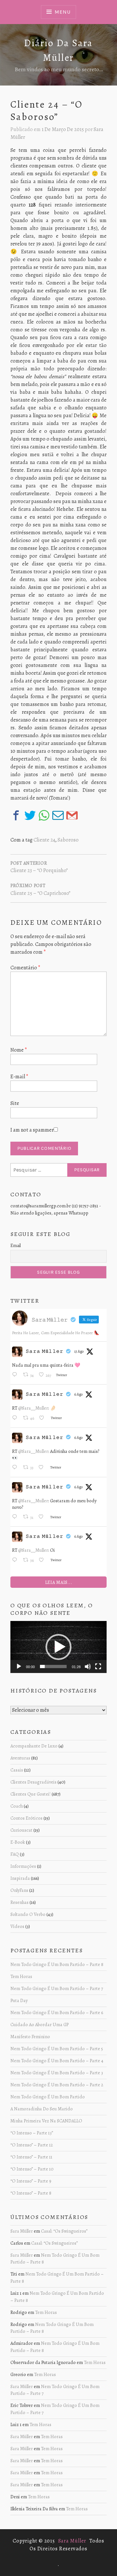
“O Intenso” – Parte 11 (31, 2157)
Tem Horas (21, 1976)
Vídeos (17, 1926)
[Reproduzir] (19, 1666)
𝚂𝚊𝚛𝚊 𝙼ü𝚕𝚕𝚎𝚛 (45, 1351)
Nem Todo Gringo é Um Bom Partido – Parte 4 (57, 2061)
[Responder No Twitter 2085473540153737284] (16, 1517)
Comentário (25, 968)
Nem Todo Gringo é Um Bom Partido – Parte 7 (57, 1988)
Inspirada (20, 1878)
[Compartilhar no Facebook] (16, 815)
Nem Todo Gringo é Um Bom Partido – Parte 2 (57, 2085)
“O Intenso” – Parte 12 (32, 2145)
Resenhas (19, 1902)
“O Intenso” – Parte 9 (31, 2181)
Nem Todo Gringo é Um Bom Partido (48, 2097)
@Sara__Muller (33, 1408)
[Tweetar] (30, 815)
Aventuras (20, 1758)
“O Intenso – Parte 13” (32, 2133)
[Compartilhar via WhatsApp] (44, 815)
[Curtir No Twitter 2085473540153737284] (43, 1517)
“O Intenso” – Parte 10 (32, 2169)
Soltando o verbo (28, 1914)
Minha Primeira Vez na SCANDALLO (46, 2121)
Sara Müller (22, 2231)
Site (15, 1103)
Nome (19, 1050)
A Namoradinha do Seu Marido (42, 2109)
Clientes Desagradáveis (33, 1782)
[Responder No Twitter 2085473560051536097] (16, 1418)
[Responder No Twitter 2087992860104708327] (16, 1375)
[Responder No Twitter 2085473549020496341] (16, 1468)
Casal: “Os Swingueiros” (64, 2231)
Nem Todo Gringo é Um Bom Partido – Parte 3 (57, 2073)
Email (16, 1246)
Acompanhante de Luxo (34, 1746)
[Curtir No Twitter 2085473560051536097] (43, 1418)
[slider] (53, 1666)
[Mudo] (88, 1666)
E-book (18, 1842)
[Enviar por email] (58, 815)
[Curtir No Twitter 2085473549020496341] (43, 1468)
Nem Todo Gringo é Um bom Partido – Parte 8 (57, 1964)
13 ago (79, 1351)
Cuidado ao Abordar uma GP (39, 2025)
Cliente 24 (44, 840)
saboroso (68, 840)
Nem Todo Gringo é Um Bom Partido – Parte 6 (57, 2012)
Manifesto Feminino (30, 2037)
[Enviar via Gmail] (72, 815)
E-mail (19, 1077)
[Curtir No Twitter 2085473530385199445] (43, 1560)
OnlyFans (19, 1890)
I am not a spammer (32, 1130)
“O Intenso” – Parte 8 (31, 2193)
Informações (23, 1866)
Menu (62, 12)
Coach (17, 1806)
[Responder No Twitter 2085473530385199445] (16, 1560)
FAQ (15, 1854)
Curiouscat (21, 1830)
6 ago (78, 1394)
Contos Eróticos (26, 1818)
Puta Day (19, 2000)
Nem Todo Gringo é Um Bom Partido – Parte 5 (57, 2049)
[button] (58, 1647)
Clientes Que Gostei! (31, 1794)
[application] (58, 1647)
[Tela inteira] (98, 1666)
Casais (17, 1770)
